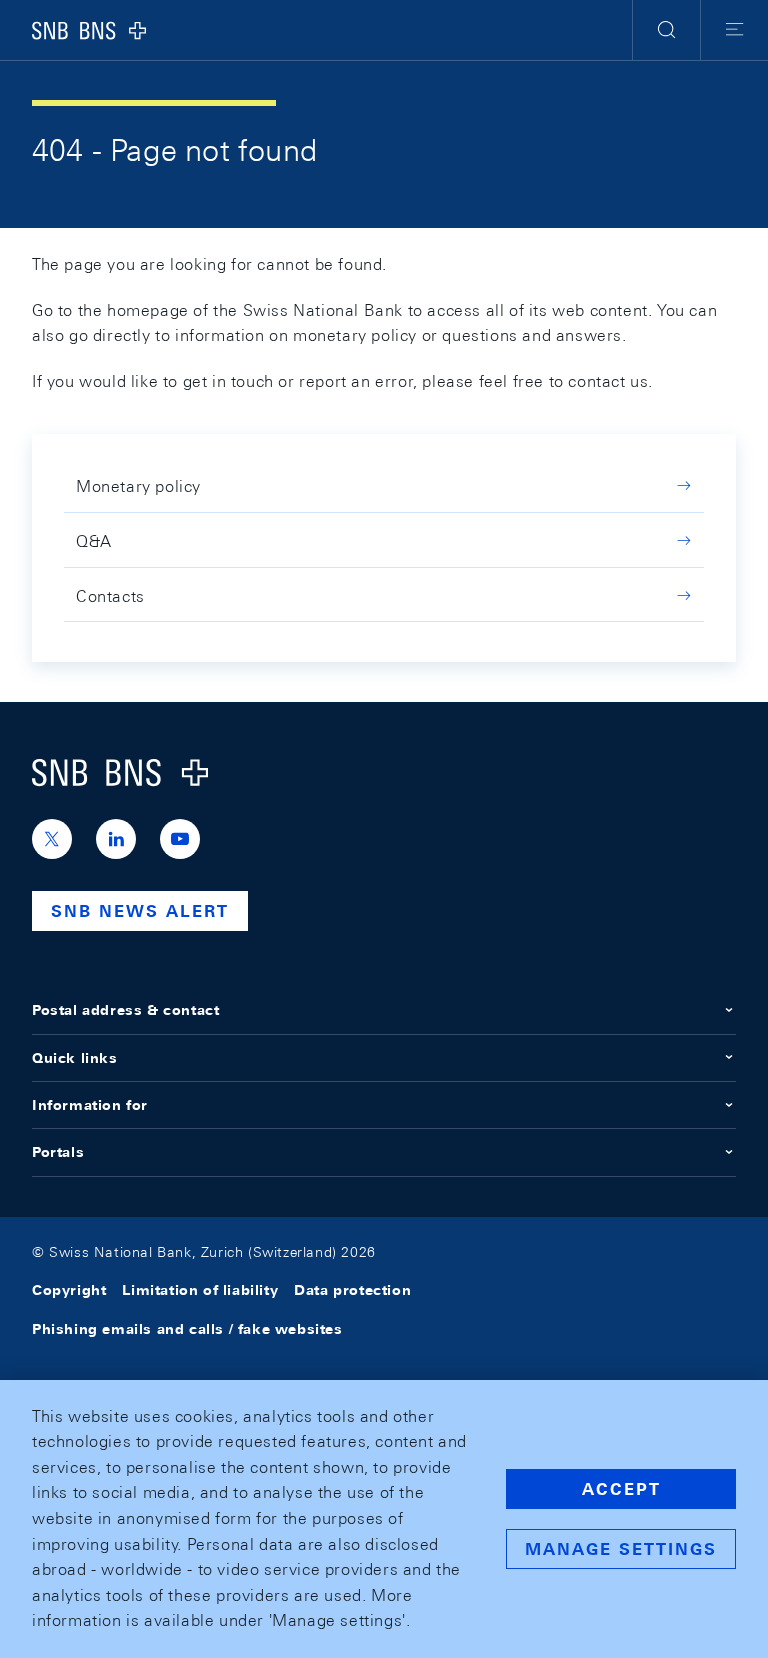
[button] (666, 30)
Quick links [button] (75, 1058)
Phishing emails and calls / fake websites (187, 1329)
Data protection (352, 1290)
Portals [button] (58, 1152)
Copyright (69, 1290)
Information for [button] (90, 1105)
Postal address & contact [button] (125, 1010)
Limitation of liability (200, 1290)
